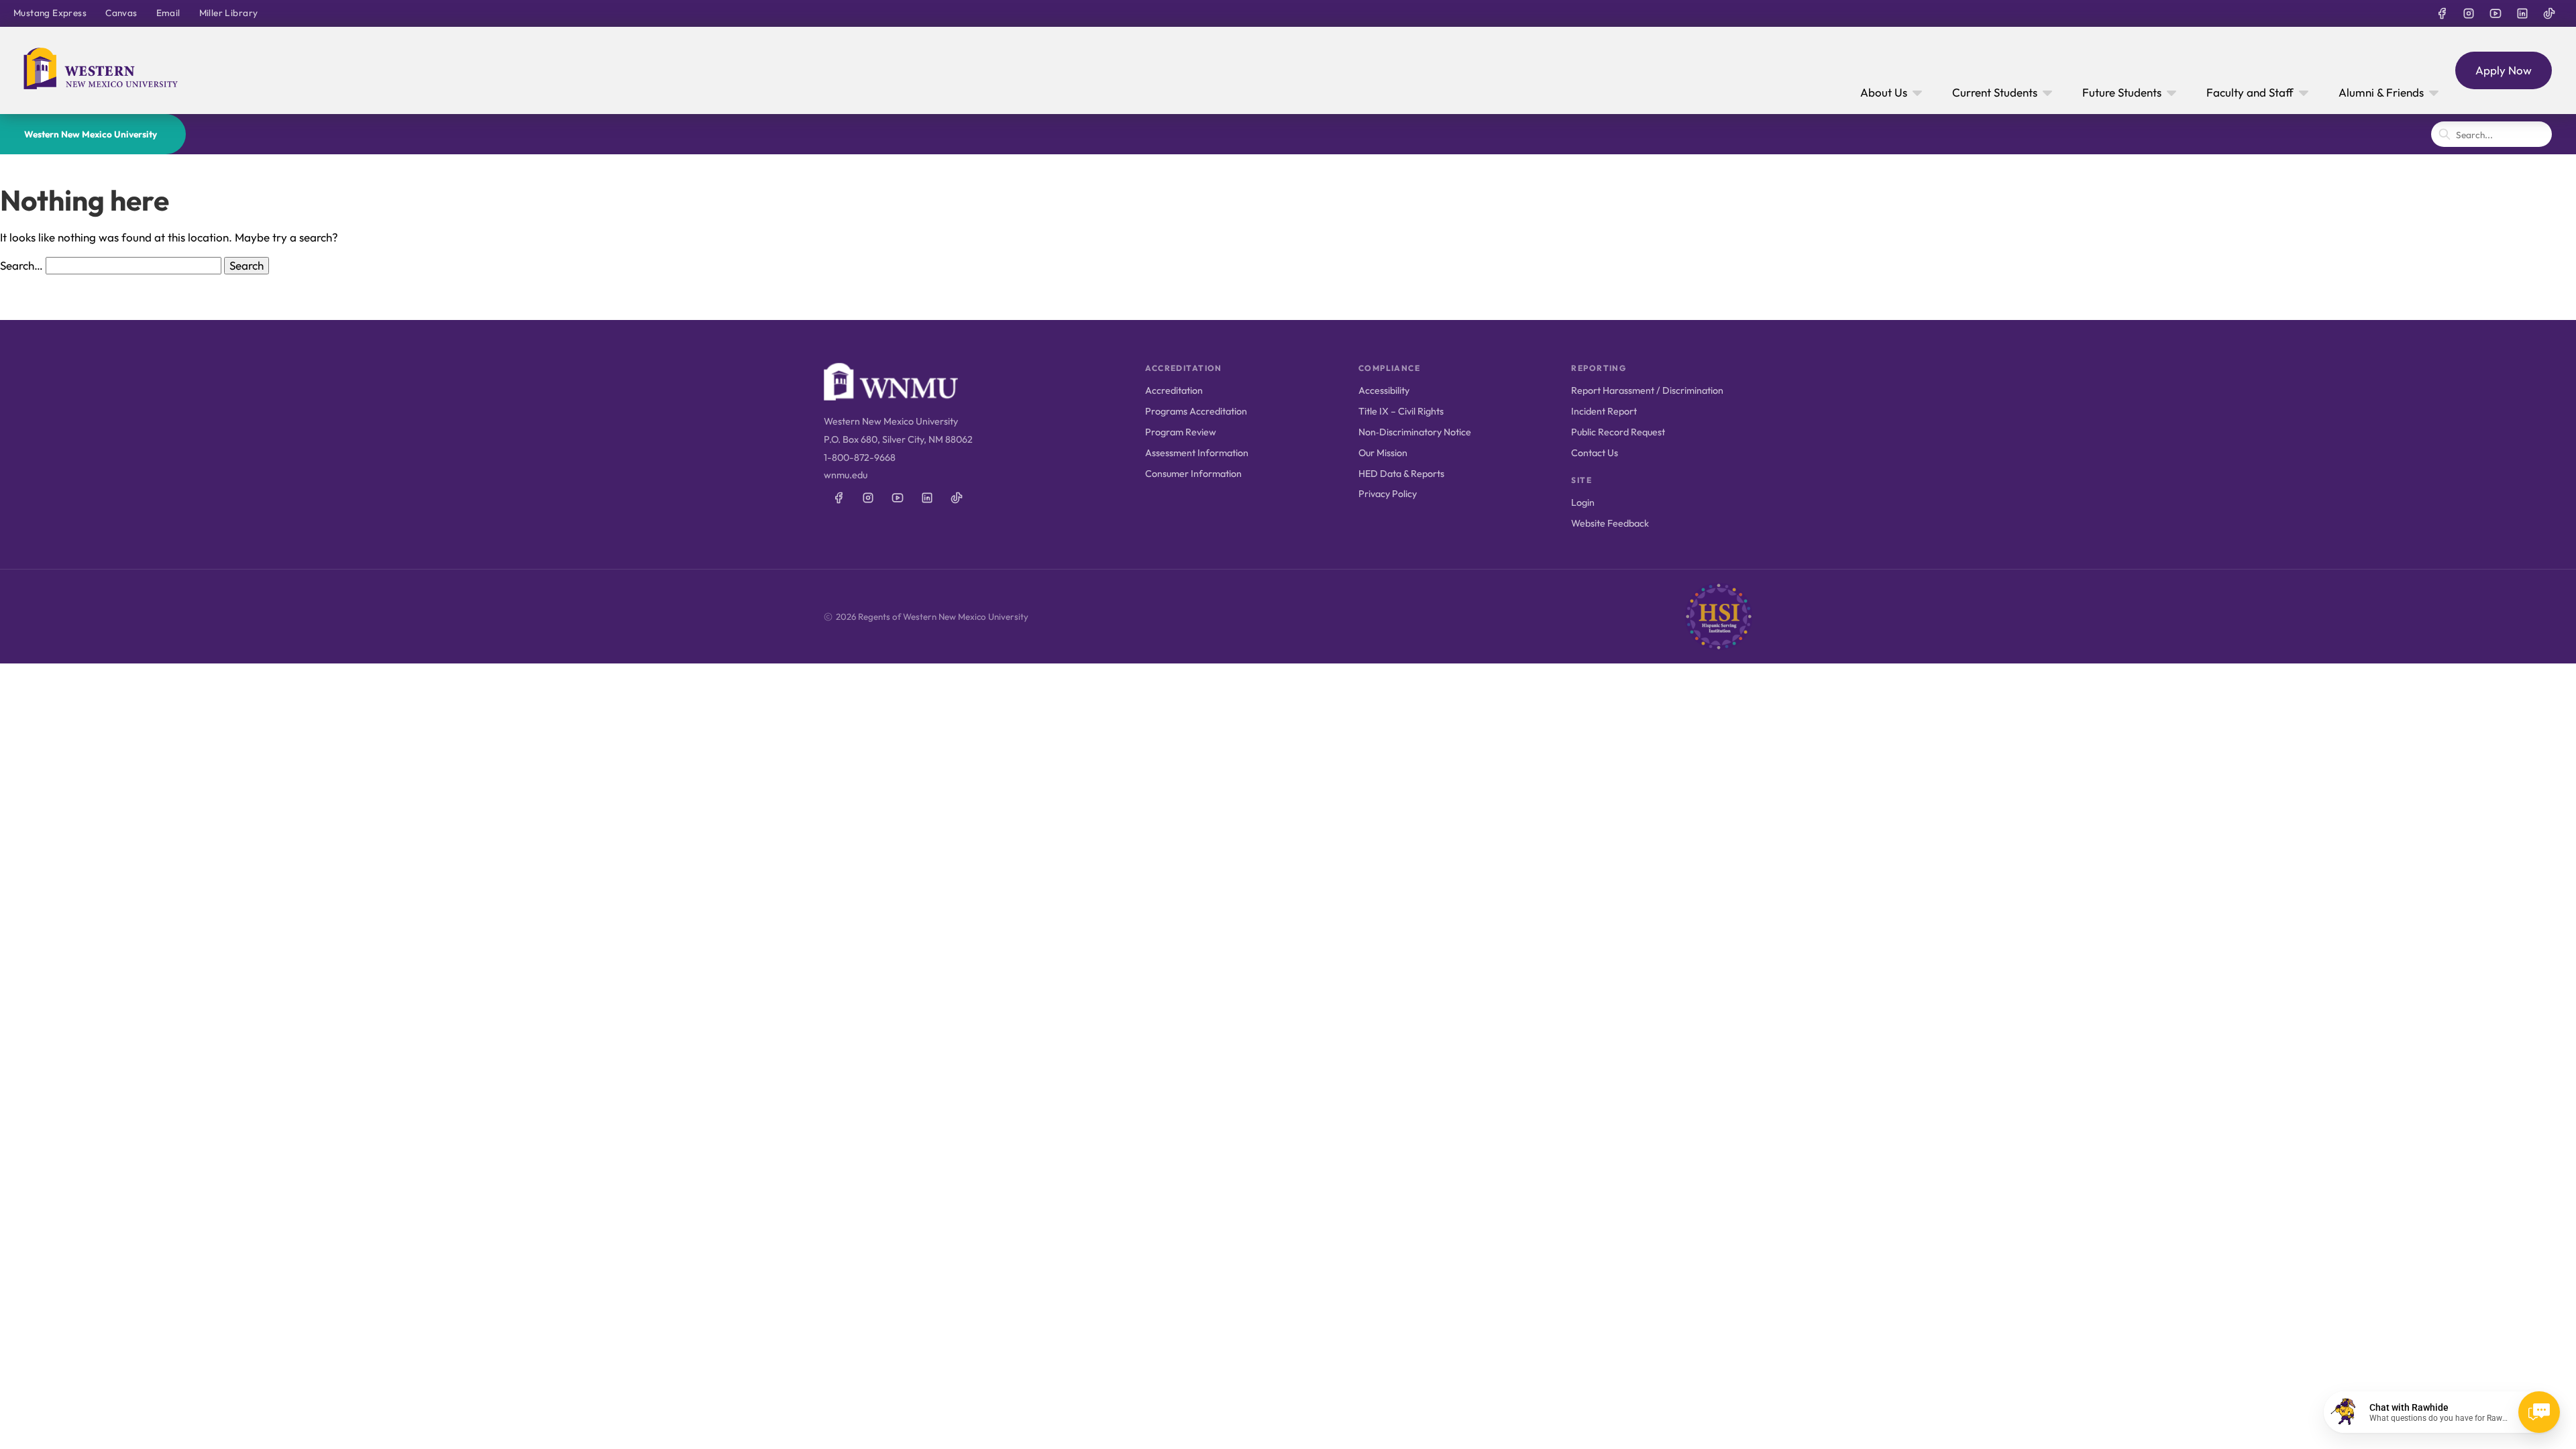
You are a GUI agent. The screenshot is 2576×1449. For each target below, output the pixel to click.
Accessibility (1384, 390)
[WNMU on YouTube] (2495, 13)
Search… (21, 265)
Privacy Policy (1388, 494)
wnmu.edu (846, 475)
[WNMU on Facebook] (2442, 13)
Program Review (1181, 432)
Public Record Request (1618, 432)
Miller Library (229, 13)
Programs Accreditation (1196, 411)
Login (1583, 502)
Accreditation (1174, 390)
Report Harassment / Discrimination (1647, 390)
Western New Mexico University (91, 134)
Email (168, 13)
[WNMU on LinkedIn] (2522, 13)
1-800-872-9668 (860, 458)
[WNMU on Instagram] (2469, 13)
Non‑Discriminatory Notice (1415, 432)
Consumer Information (1193, 474)
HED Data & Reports (1401, 474)
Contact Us (1595, 453)
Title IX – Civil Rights (1401, 411)
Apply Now (2504, 70)
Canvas (121, 13)
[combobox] (2491, 134)
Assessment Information (1197, 453)
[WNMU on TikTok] (2549, 13)
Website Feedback (1610, 523)
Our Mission (1383, 453)
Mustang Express (50, 13)
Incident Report (1604, 411)
